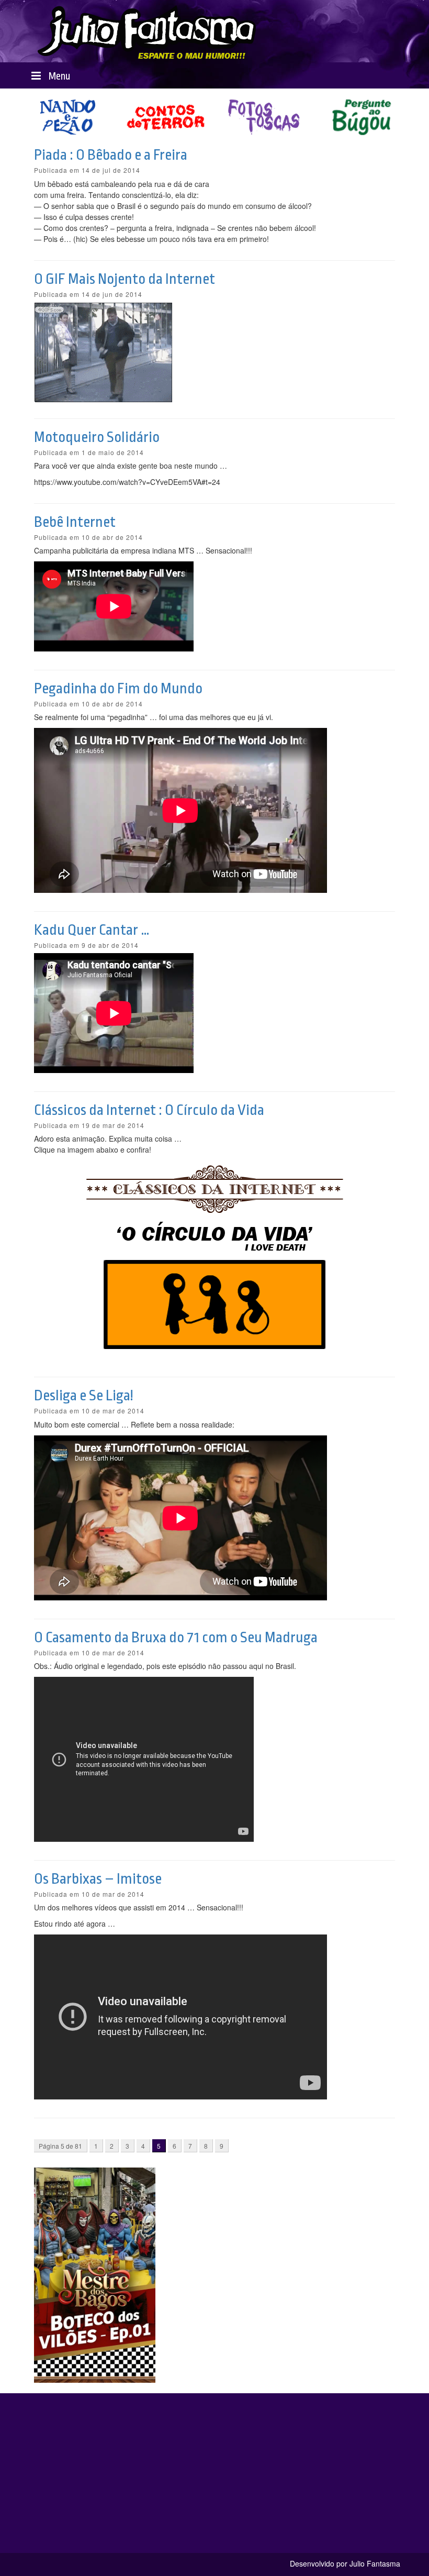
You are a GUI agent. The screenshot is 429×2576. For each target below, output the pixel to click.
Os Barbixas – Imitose (98, 1879)
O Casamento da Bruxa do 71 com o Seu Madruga (176, 1638)
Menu (58, 76)
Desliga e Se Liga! (84, 1396)
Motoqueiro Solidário (97, 437)
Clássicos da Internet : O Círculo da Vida (149, 1110)
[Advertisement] (214, 2480)
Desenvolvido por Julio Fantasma (345, 2563)
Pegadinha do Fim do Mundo (118, 689)
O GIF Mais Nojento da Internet (125, 279)
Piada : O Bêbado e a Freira (111, 155)
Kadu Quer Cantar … (92, 930)
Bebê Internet (75, 522)
